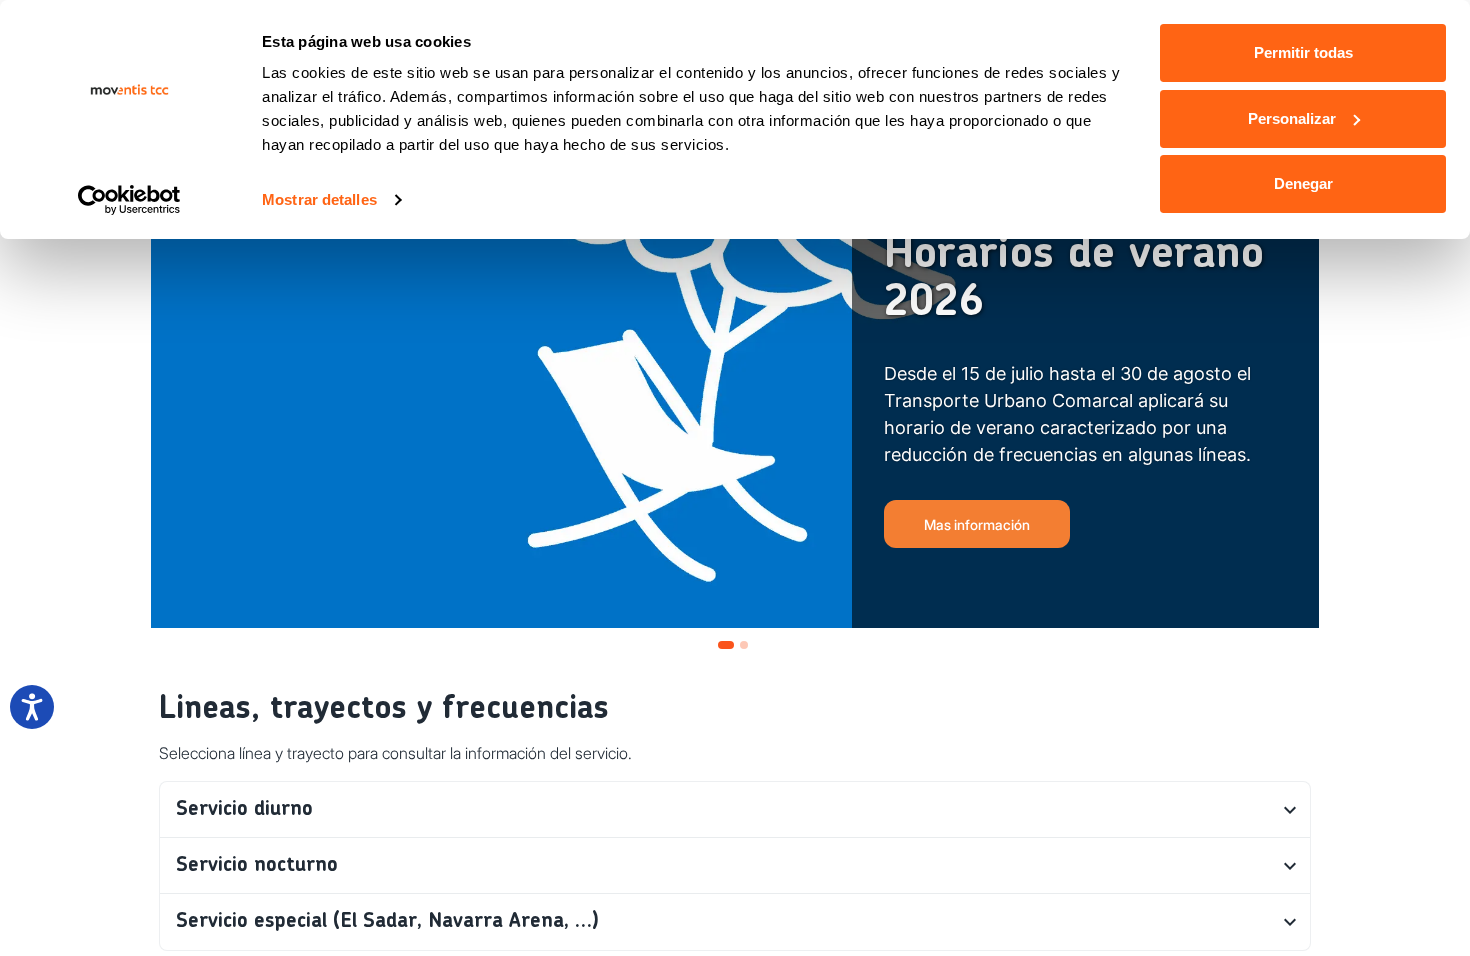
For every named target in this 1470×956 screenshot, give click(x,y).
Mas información (977, 524)
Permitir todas (1303, 52)
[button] (735, 810)
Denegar (1303, 183)
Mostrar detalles (319, 199)
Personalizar (1292, 118)
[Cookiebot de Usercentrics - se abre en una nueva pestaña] (129, 200)
